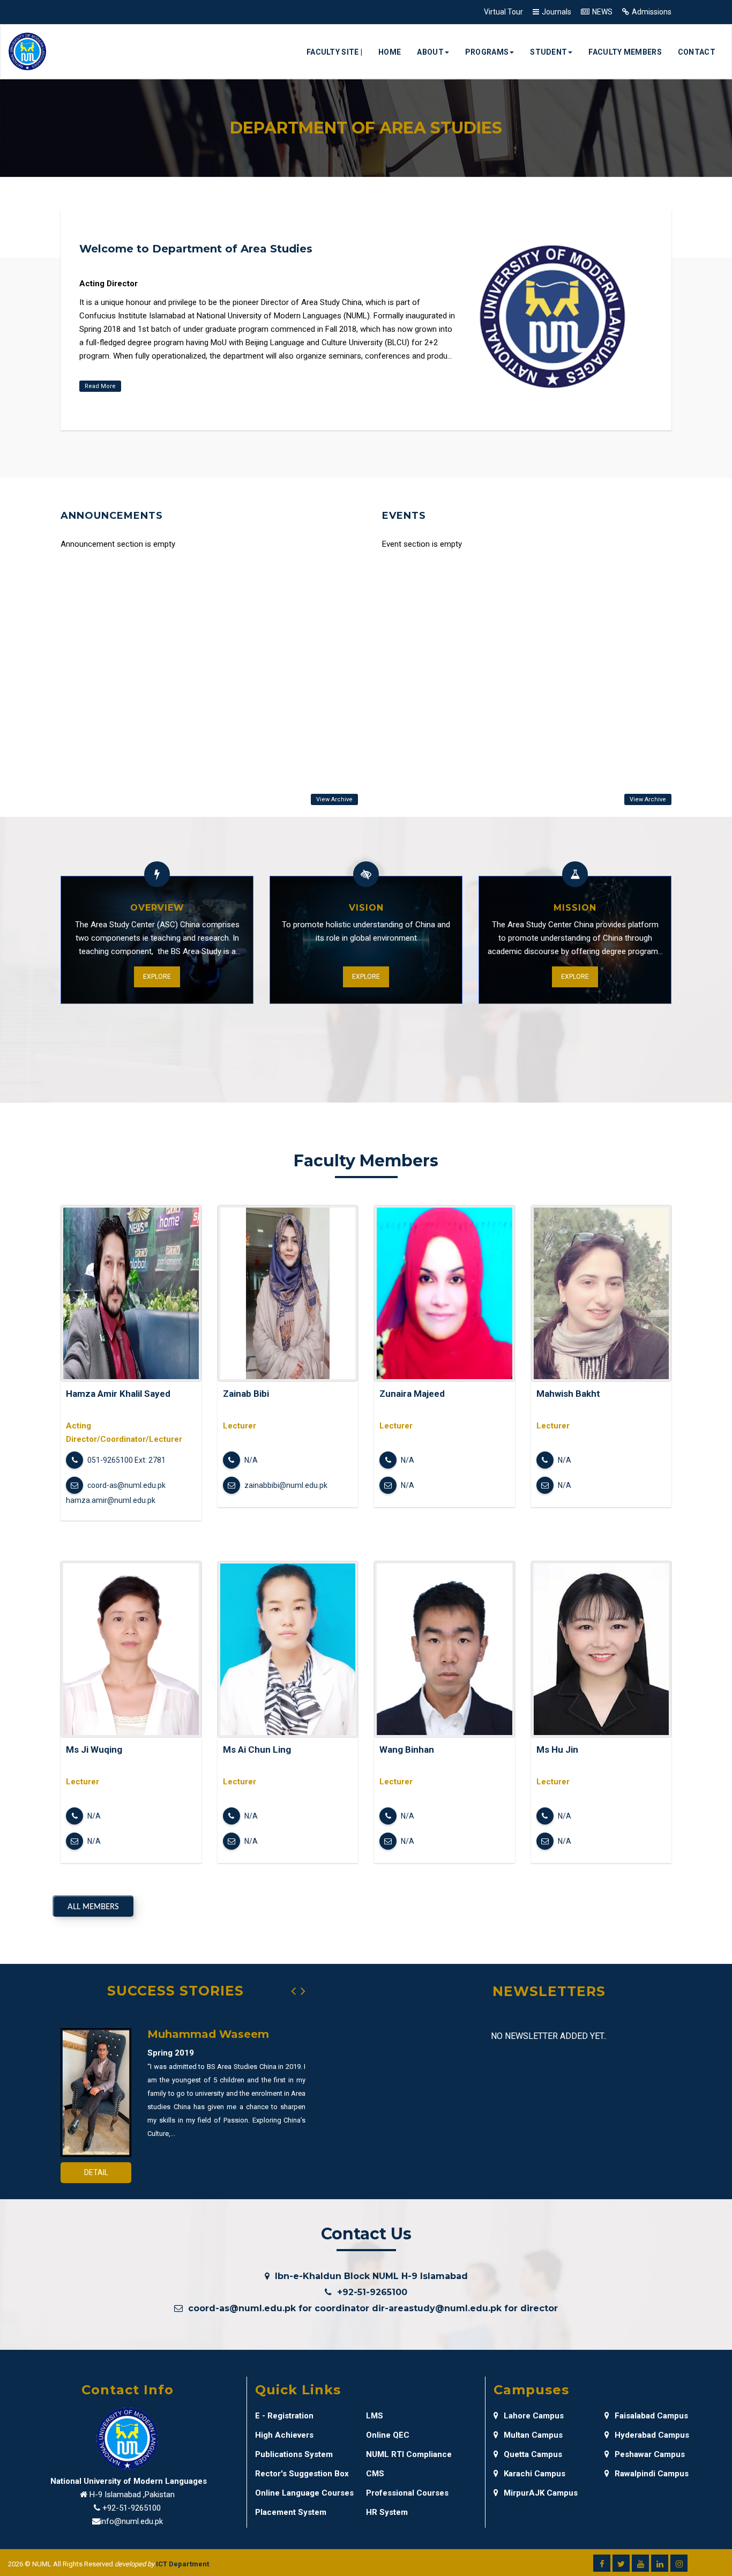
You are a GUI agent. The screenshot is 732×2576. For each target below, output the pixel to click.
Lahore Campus (534, 2416)
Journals (557, 12)
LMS (375, 2416)
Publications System (294, 2454)
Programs (487, 52)
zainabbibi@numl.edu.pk (285, 1485)
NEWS (602, 12)
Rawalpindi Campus (652, 2474)
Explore (157, 977)
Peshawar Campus (650, 2454)
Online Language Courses (304, 2493)
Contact (697, 52)
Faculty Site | (334, 52)
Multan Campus (533, 2435)
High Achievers (284, 2435)
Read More (100, 386)
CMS (375, 2474)
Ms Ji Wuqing (94, 1749)
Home (390, 52)
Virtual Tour (503, 12)
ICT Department (182, 2564)
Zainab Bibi (246, 1394)
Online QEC (388, 2435)
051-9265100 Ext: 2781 (126, 1460)
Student (548, 52)
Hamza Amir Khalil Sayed (118, 1394)
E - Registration (284, 2416)
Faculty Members (625, 52)
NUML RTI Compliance (409, 2454)
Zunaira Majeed (412, 1394)
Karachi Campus (535, 2474)
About (430, 52)
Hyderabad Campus (652, 2435)
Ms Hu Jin (557, 1749)
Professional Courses (407, 2493)
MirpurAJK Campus (541, 2493)
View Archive (334, 799)
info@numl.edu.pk (132, 2521)
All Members (93, 1907)
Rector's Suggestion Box (302, 2474)
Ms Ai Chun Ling (257, 1749)
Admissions (652, 12)
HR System (387, 2512)
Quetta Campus (533, 2454)
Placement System (291, 2512)
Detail (96, 2172)
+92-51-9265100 (132, 2508)
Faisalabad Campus (651, 2416)
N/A (250, 1460)
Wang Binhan (407, 1749)
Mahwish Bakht (568, 1394)
